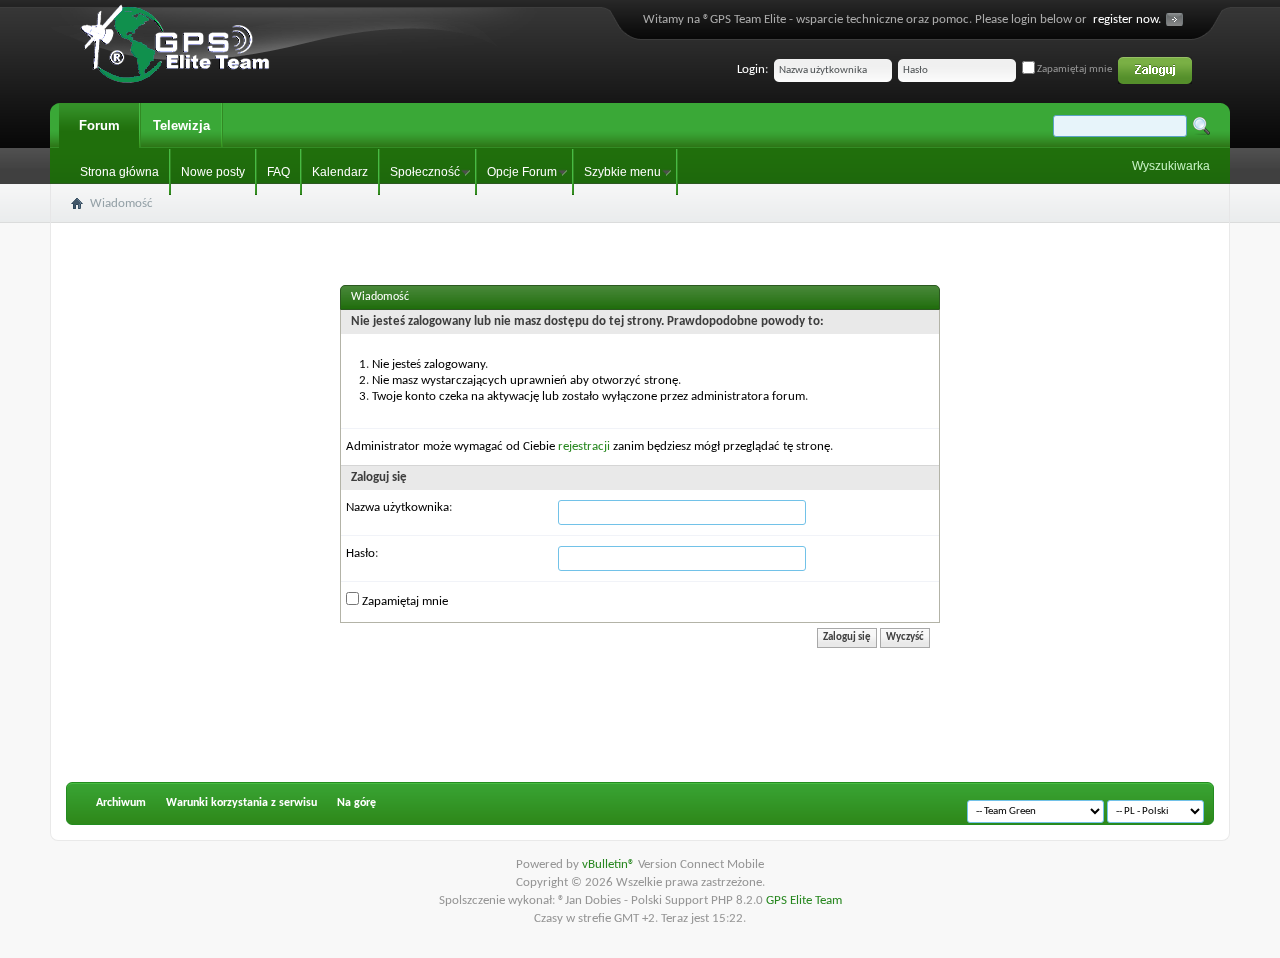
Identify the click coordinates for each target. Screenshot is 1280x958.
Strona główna (119, 172)
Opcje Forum (522, 172)
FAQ (278, 172)
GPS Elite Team (804, 900)
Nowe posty (213, 172)
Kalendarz (340, 172)
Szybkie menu (622, 172)
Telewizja (181, 125)
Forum (99, 125)
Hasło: (362, 553)
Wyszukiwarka (1171, 166)
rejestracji (584, 446)
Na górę (356, 803)
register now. (1127, 19)
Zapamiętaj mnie (1073, 69)
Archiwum (121, 803)
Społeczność (425, 172)
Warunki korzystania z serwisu (241, 803)
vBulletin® (610, 864)
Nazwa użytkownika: (399, 507)
